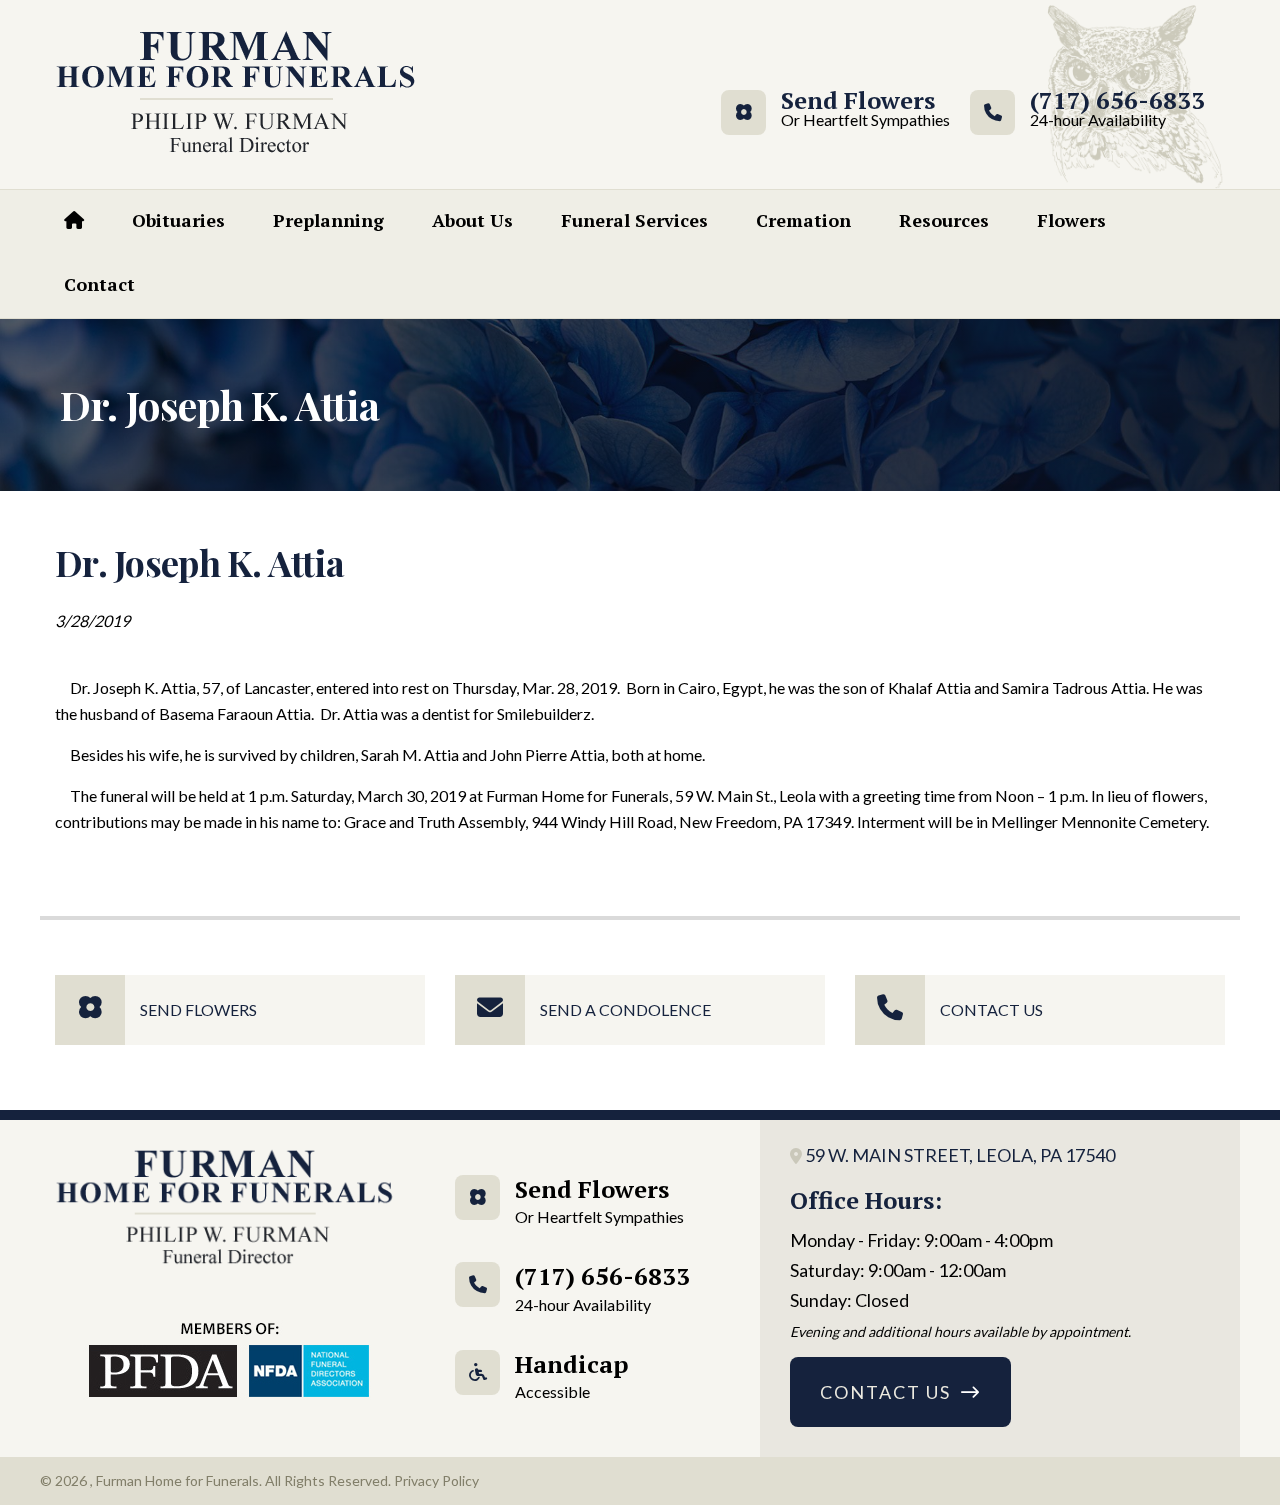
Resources (944, 220)
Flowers (1071, 220)
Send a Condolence (625, 1009)
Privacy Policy (436, 1480)
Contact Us (991, 1009)
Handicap (571, 1374)
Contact (99, 284)
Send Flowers (858, 109)
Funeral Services (634, 220)
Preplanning (328, 220)
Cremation (803, 220)
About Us (472, 220)
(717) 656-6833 (1117, 109)
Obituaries (178, 220)
